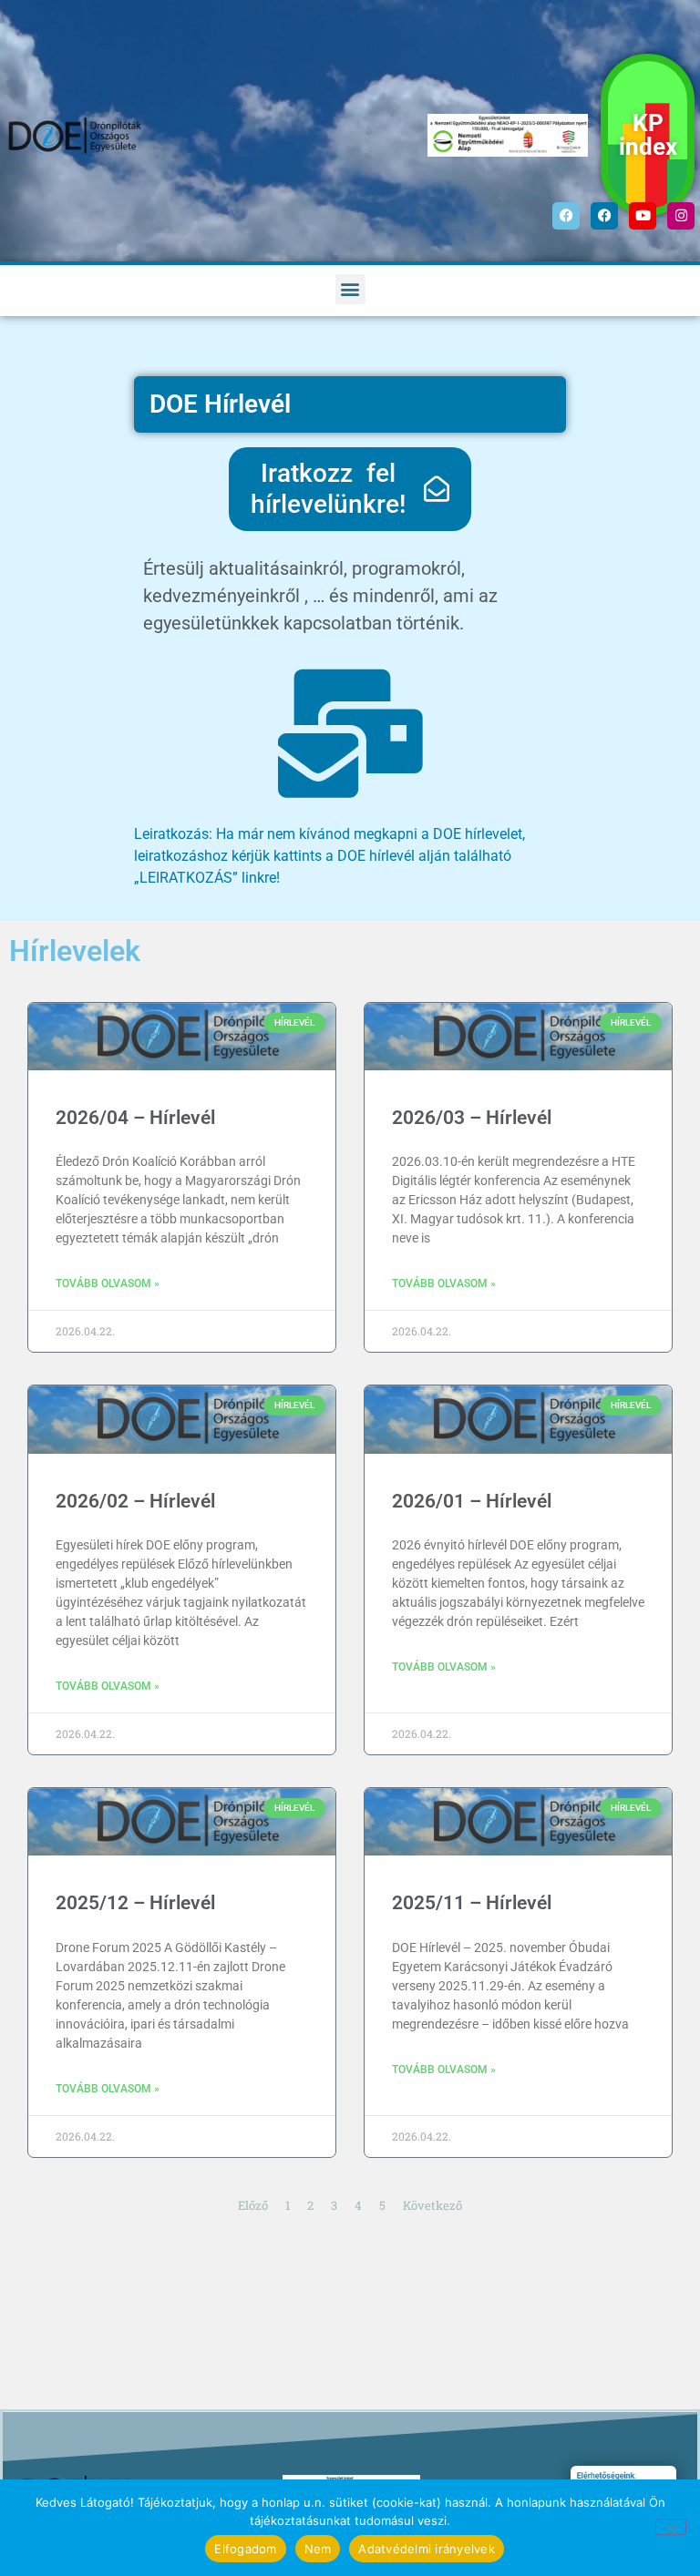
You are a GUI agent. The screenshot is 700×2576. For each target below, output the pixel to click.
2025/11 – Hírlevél (472, 1903)
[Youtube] (643, 216)
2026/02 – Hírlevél (135, 1501)
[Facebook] (566, 216)
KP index (648, 135)
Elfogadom (245, 2549)
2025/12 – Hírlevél (135, 1903)
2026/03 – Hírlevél (472, 1118)
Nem (318, 2549)
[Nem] (671, 2527)
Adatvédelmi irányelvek (427, 2549)
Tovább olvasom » (108, 1283)
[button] (350, 289)
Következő (432, 2205)
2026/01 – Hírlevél (472, 1501)
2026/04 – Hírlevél (135, 1118)
